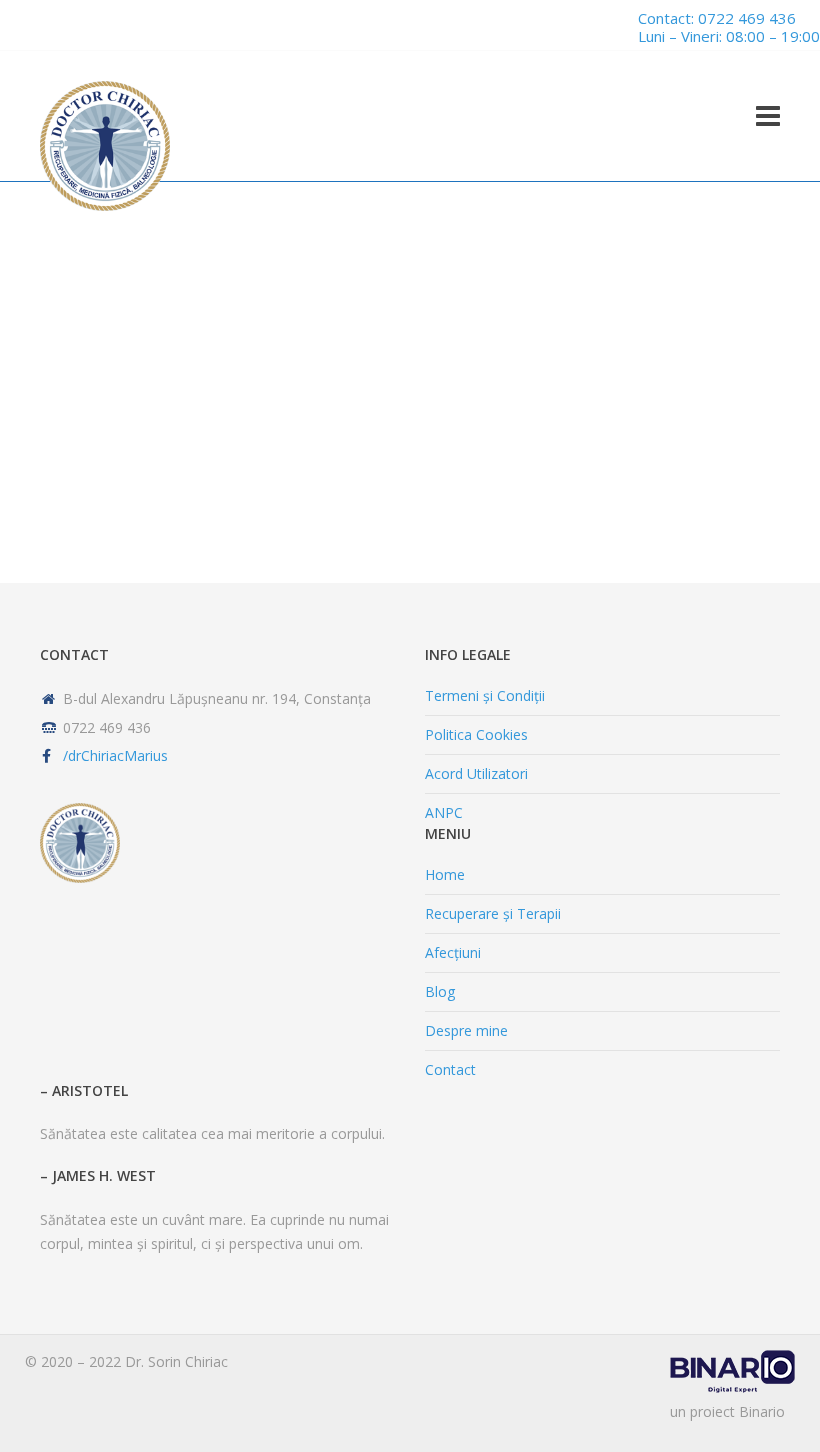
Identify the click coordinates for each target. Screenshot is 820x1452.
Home (445, 874)
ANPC (444, 812)
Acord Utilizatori (476, 773)
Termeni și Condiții (485, 695)
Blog (440, 991)
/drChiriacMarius (115, 755)
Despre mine (466, 1030)
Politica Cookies (476, 734)
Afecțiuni (453, 952)
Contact (450, 1069)
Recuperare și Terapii (493, 913)
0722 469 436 (747, 18)
